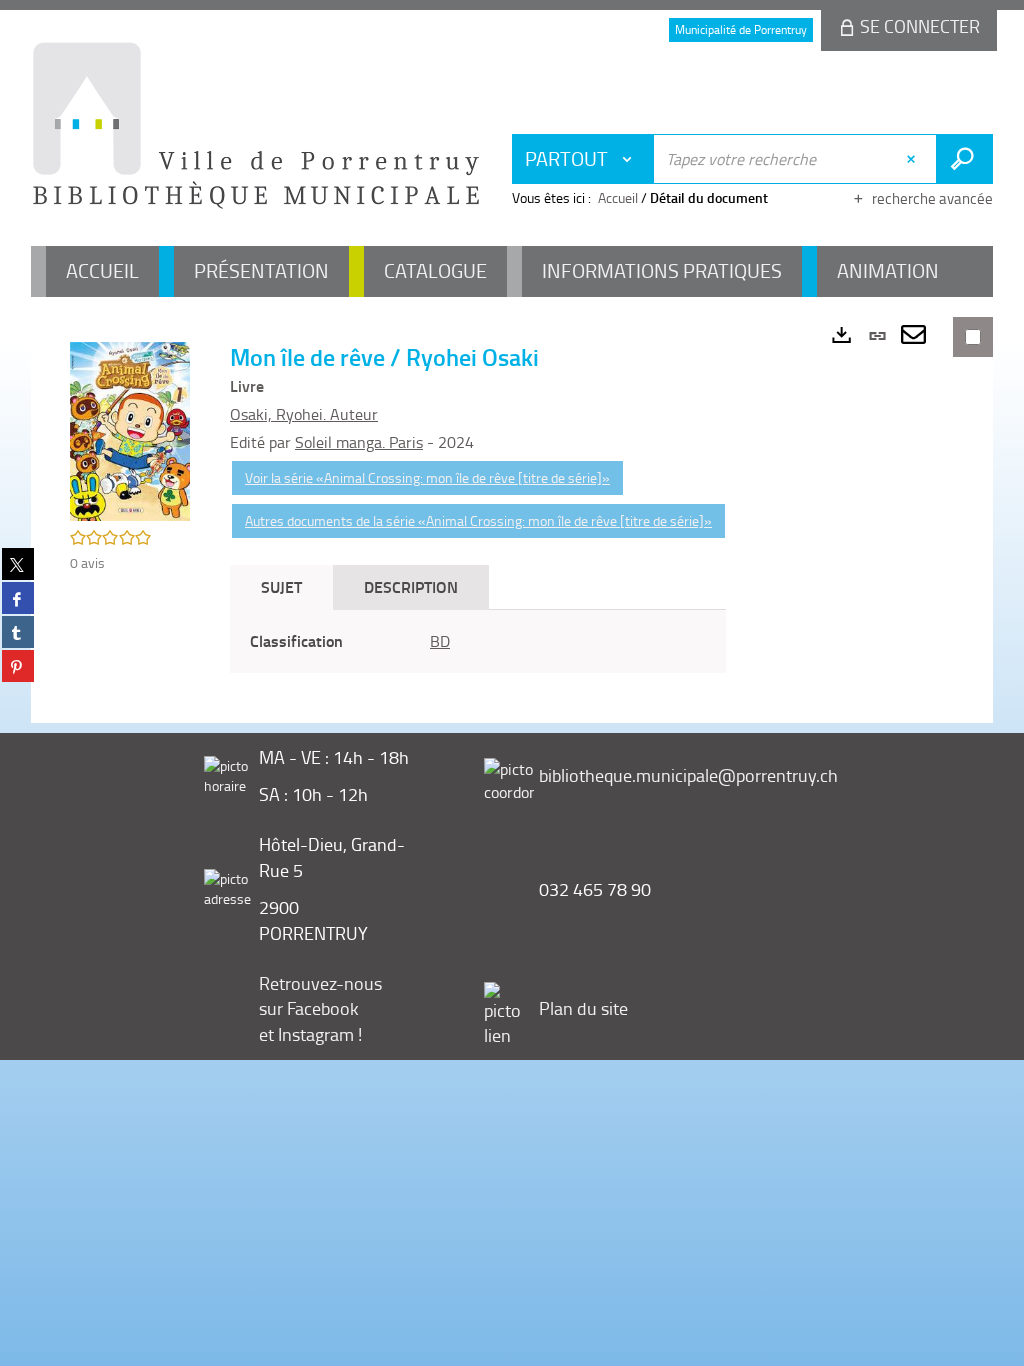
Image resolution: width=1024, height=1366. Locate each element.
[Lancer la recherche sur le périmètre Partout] (964, 159)
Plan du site (583, 1008)
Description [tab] (411, 586)
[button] (130, 429)
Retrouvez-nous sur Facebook (320, 996)
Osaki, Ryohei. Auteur (304, 414)
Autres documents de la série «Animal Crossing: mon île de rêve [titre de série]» (478, 520)
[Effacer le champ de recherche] (913, 159)
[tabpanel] (478, 641)
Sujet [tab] (281, 586)
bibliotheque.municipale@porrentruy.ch (688, 775)
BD (440, 641)
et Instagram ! (310, 1034)
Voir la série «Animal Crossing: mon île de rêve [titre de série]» (427, 477)
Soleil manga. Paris (359, 442)
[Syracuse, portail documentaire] (256, 126)
